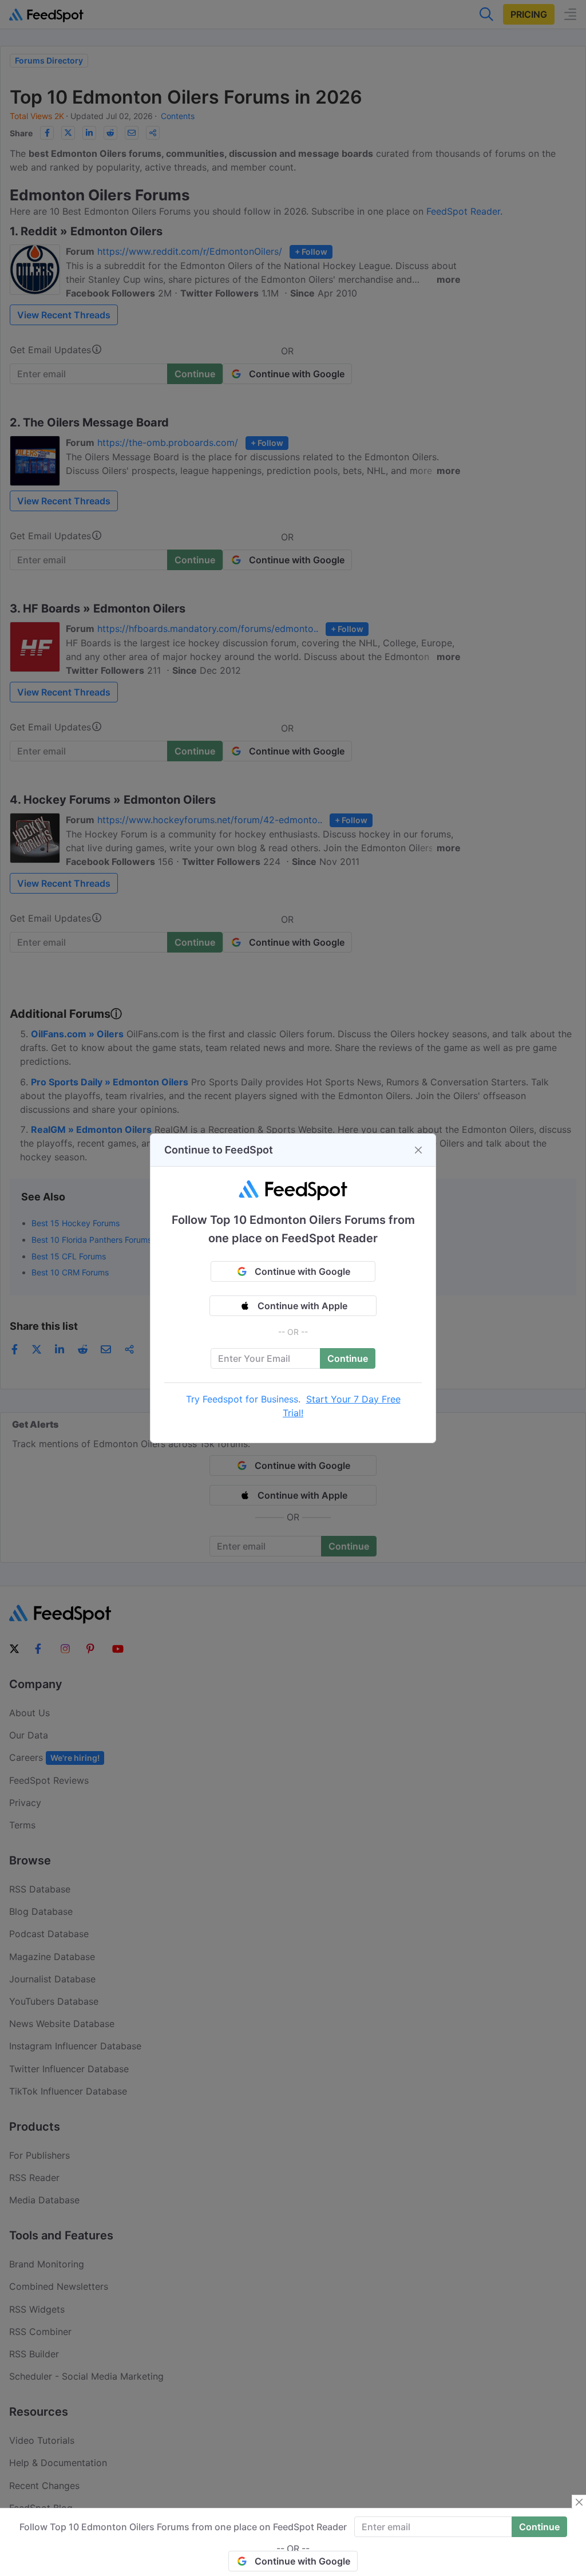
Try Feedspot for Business (242, 1399)
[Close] (418, 1150)
